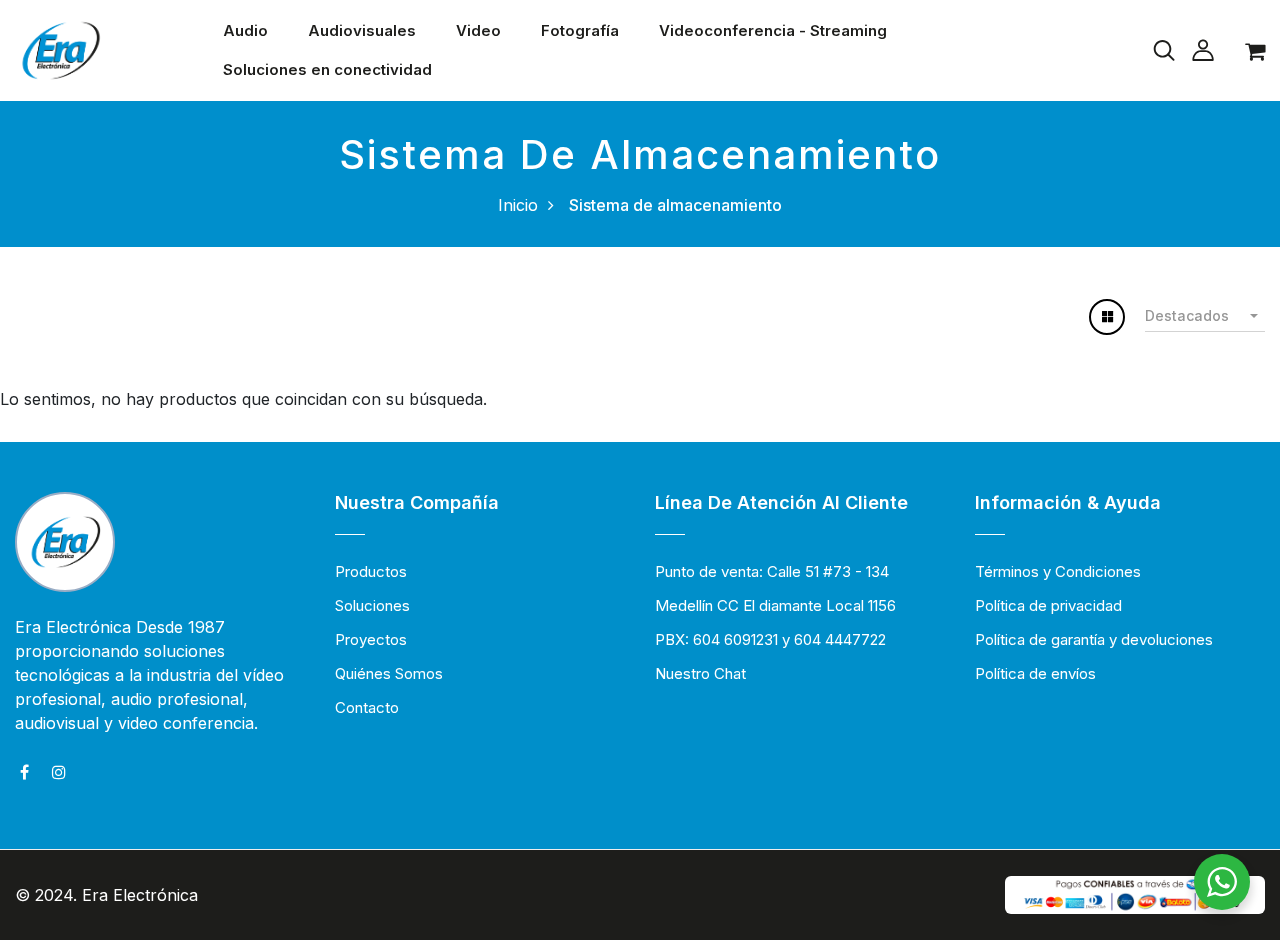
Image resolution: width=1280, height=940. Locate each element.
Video (478, 30)
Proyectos (371, 639)
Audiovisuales (362, 30)
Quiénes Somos (389, 673)
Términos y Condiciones (1058, 571)
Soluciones (372, 605)
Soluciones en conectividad (327, 69)
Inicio (518, 205)
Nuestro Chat (700, 673)
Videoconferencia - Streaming (773, 30)
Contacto (367, 707)
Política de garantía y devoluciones (1094, 639)
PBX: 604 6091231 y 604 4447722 (770, 639)
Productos (371, 571)
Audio (245, 30)
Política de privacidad (1048, 605)
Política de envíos (1035, 673)
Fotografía (580, 30)
